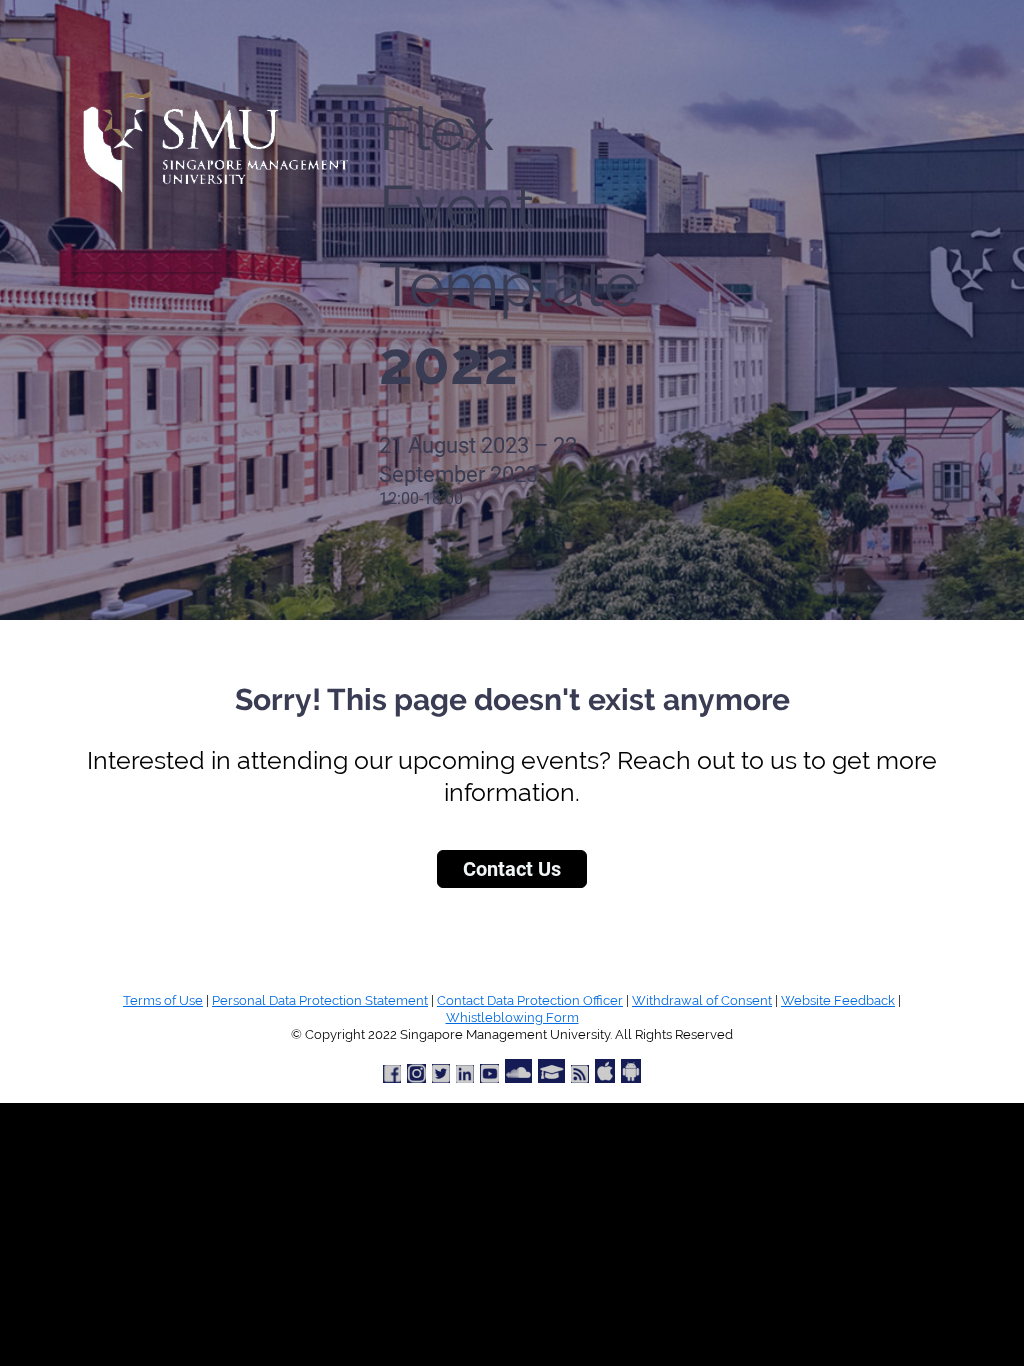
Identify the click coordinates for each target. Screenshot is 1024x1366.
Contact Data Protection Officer (530, 1000)
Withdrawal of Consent (702, 1000)
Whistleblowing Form (512, 1017)
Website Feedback (838, 1000)
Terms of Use (163, 1000)
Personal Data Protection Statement (320, 1000)
